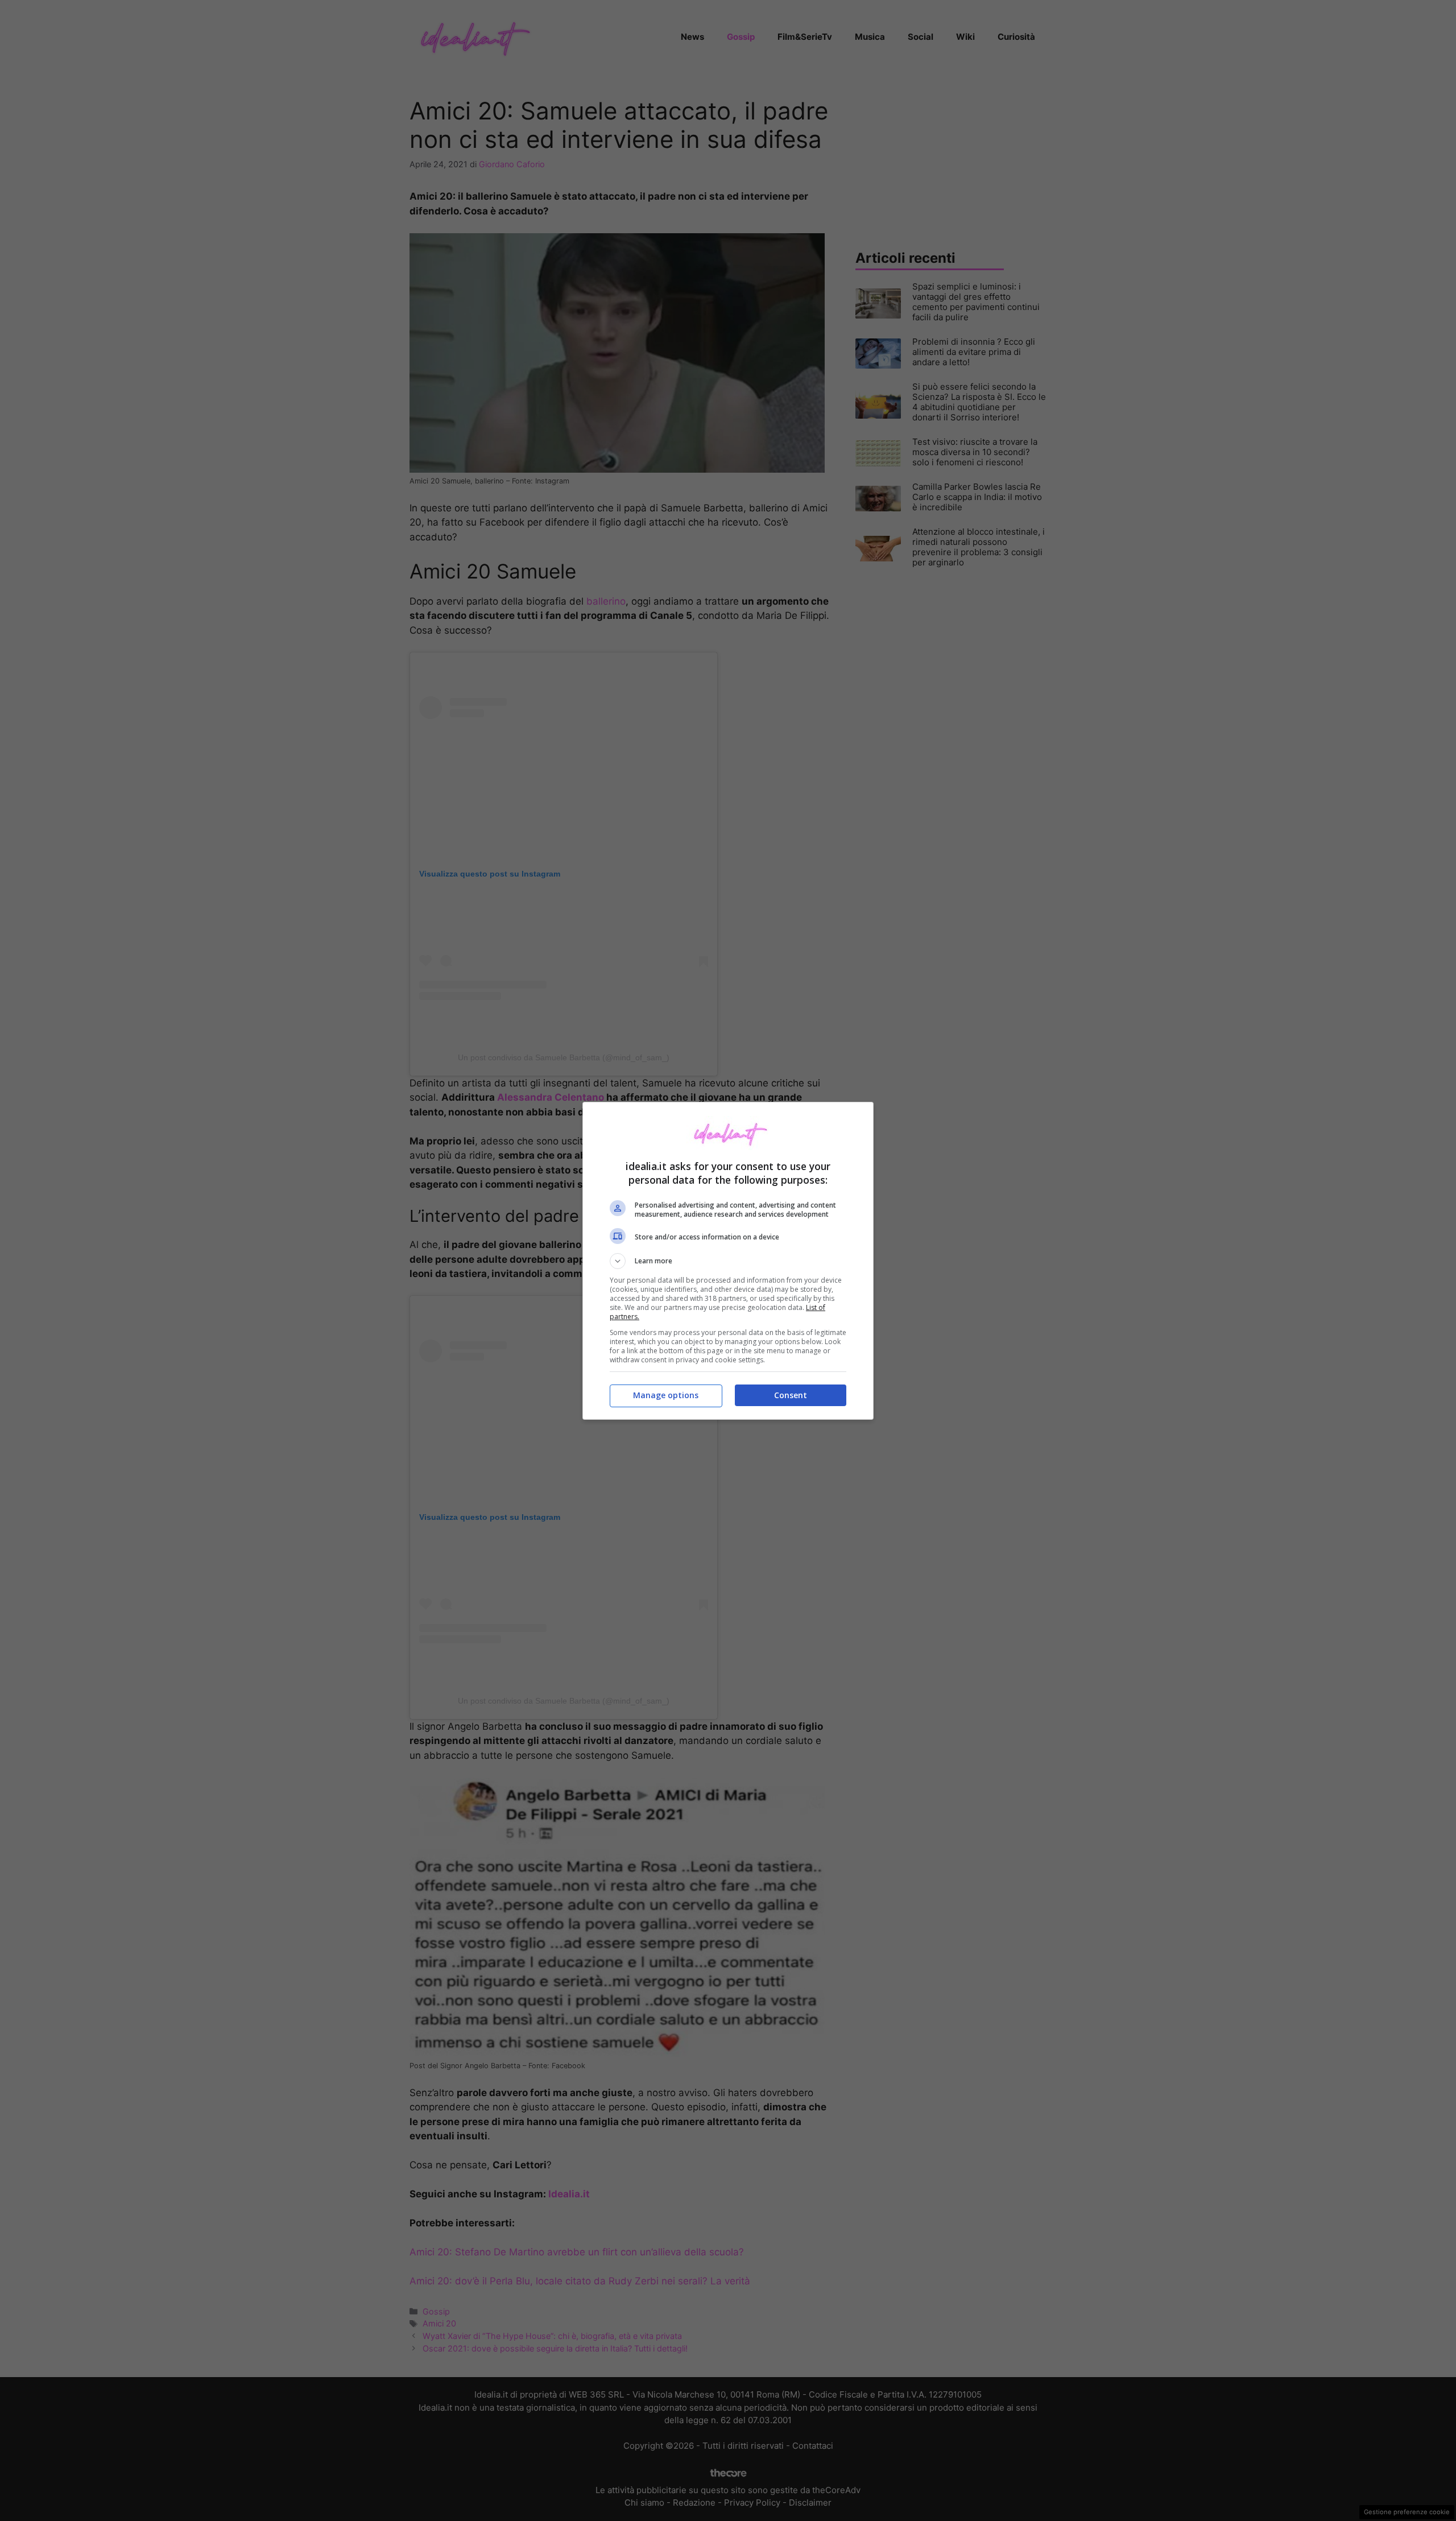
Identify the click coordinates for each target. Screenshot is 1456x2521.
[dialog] (728, 1261)
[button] (728, 1261)
